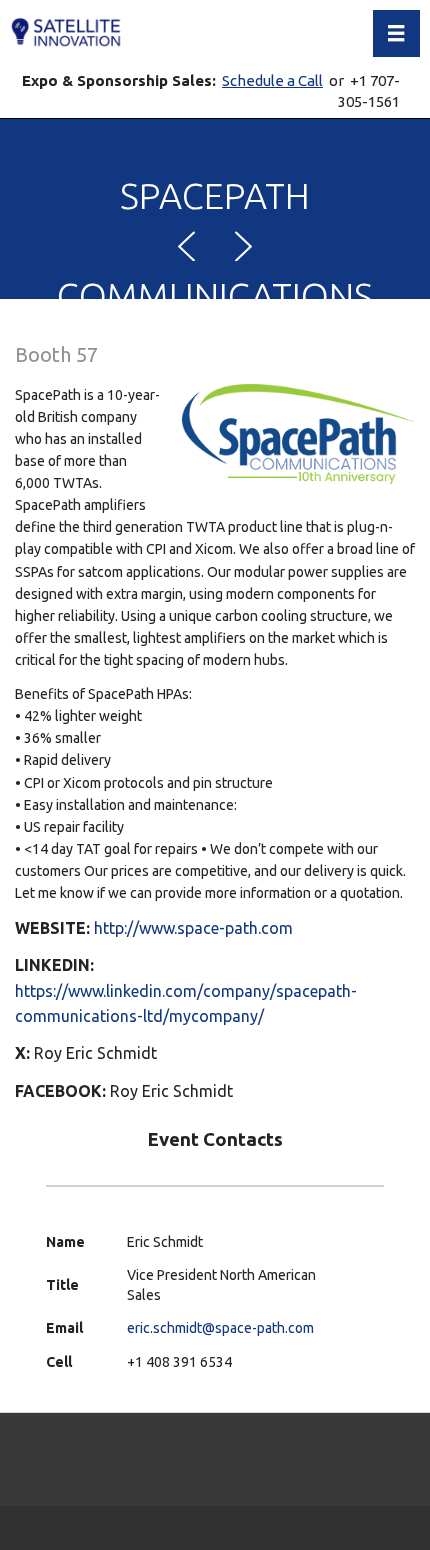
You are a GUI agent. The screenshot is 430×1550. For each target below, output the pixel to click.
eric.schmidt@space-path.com (220, 1328)
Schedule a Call (272, 80)
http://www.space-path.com (193, 928)
